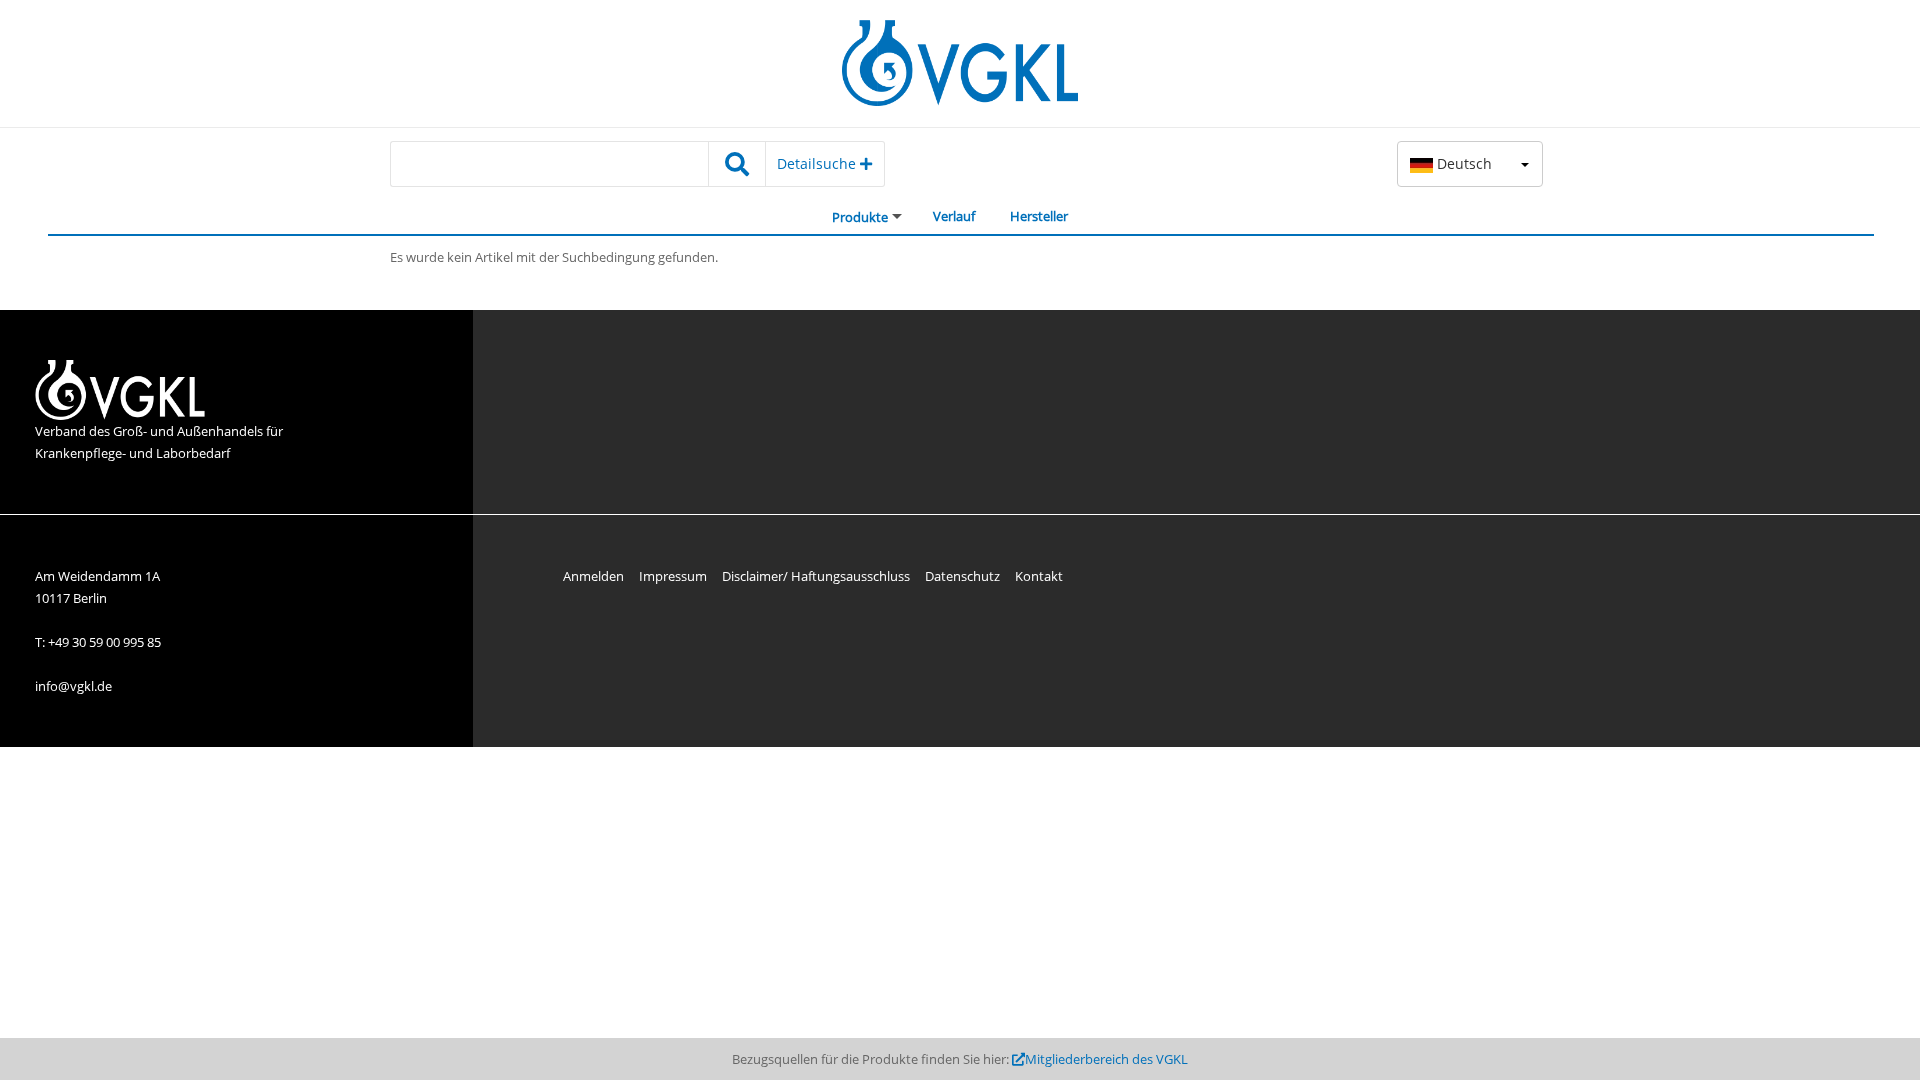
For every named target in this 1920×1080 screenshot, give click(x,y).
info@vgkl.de (73, 686)
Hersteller (1039, 216)
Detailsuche (818, 163)
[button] (1470, 164)
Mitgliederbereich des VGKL (1106, 1059)
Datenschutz (962, 576)
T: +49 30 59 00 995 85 (98, 642)
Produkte (860, 217)
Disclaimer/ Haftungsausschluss (816, 576)
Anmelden (593, 576)
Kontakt (1039, 576)
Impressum (673, 576)
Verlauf (954, 216)
